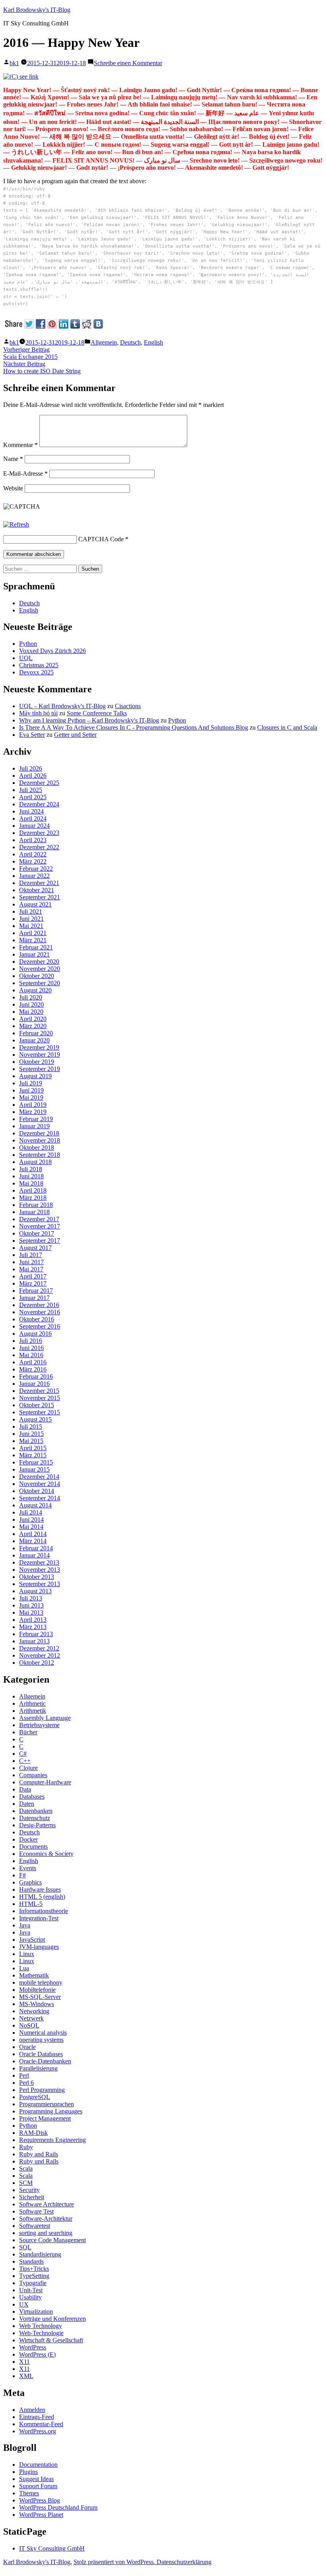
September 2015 (40, 1412)
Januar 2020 (34, 1040)
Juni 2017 (31, 1262)
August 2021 (35, 904)
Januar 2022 (34, 876)
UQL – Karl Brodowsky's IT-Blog (62, 706)
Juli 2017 (31, 1255)
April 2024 (33, 818)
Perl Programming (42, 2090)
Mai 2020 (31, 1012)
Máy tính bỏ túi (38, 713)
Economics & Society (46, 1854)
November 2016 (40, 1312)
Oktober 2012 (37, 1663)
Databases (32, 1796)
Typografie (33, 2283)
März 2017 (33, 1283)
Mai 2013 (31, 1612)
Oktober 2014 (37, 1491)
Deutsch (130, 342)
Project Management (45, 2118)
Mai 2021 (31, 926)
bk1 (14, 63)
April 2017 (33, 1276)
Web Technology (41, 2326)
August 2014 (35, 1505)
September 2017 (40, 1241)
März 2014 (33, 1541)
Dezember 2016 (39, 1305)
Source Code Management (52, 2240)
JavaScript (32, 1940)
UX (24, 2304)
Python (28, 644)
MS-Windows (37, 2004)
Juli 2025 (31, 790)
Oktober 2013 (37, 1577)
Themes (29, 2493)
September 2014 (40, 1498)
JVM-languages (39, 1947)
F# (22, 1875)
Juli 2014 (31, 1512)
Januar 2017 (34, 1298)
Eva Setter (32, 735)
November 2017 (40, 1226)
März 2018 (33, 1198)
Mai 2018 (31, 1183)
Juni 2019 (31, 1090)
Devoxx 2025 (36, 672)
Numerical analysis (43, 2033)
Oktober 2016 (37, 1319)
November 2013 (40, 1570)
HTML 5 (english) (42, 1897)
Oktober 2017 (37, 1233)
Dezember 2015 (39, 1391)
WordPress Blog (40, 2500)
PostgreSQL (35, 2097)
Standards (31, 2261)
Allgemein (104, 342)
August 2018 (35, 1162)
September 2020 (40, 983)
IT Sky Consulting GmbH (52, 2548)
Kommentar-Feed (41, 2424)
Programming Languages (51, 2111)
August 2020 (35, 990)
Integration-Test (39, 1918)
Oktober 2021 (37, 890)
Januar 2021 (34, 954)
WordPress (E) (37, 2354)
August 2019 (35, 1076)
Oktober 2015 (37, 1405)
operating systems (41, 2040)
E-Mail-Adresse (25, 474)
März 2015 (33, 1455)
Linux (27, 1954)
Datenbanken (36, 1811)
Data (25, 1789)
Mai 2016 (31, 1355)
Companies (33, 1775)
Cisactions (128, 706)
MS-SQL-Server (40, 1997)
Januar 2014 (34, 1555)
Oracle (27, 2047)
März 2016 (33, 1369)
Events (28, 1868)
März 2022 (33, 861)
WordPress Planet (41, 2515)
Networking (34, 2011)
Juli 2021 (31, 911)
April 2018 (33, 1190)
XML (26, 2376)
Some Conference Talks (97, 713)
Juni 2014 (31, 1519)
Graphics (30, 1882)
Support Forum (38, 2486)
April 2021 (33, 933)
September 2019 (40, 1069)
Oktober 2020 (37, 976)
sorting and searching (46, 2233)
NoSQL (29, 2025)
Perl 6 (26, 2083)
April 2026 (33, 776)
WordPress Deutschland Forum (58, 2507)
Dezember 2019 (39, 1047)
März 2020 (33, 1026)
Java (25, 1925)
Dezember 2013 (39, 1562)
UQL (26, 658)
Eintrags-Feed (37, 2417)
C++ (25, 1761)
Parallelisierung (38, 2068)
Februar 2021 (36, 947)
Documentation (38, 2465)
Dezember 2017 (39, 1219)
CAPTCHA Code (101, 539)
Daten (27, 1804)
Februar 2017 (36, 1291)
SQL (25, 2247)
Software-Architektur (46, 2219)
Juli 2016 (31, 1341)
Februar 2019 (36, 1119)
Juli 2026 (31, 768)
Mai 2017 (31, 1269)
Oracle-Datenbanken (45, 2061)
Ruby (26, 2147)
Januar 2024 (34, 826)
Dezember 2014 (39, 1477)
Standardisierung (40, 2254)
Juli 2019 (31, 1083)
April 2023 (33, 840)
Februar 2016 (36, 1376)
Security (29, 2190)
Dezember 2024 (39, 804)
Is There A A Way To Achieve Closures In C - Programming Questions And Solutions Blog (134, 727)
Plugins (28, 2472)
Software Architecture (47, 2204)
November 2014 (40, 1484)
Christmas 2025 (39, 665)
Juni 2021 (31, 919)
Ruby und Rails (39, 2161)
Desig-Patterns (37, 1825)
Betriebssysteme (39, 1725)
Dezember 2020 (39, 962)
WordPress (33, 2347)
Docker (28, 1839)
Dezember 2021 (39, 883)
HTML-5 (31, 1904)
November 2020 (40, 969)
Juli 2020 (31, 997)
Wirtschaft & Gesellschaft (51, 2340)
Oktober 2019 (37, 1062)
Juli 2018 (31, 1169)
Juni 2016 (31, 1348)
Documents (33, 1847)
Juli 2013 (31, 1598)
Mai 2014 (31, 1527)
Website (13, 488)
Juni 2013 (31, 1605)
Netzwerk (31, 2018)
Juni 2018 (31, 1176)
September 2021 (40, 897)
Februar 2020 (36, 1033)
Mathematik (34, 1975)
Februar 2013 (36, 1634)
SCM (26, 2183)
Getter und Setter (75, 735)
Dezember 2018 (39, 1133)
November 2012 (40, 1655)
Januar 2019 (34, 1126)
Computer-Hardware (45, 1782)
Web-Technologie (41, 2333)
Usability (30, 2297)
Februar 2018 (36, 1205)
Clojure (28, 1768)
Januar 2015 (34, 1469)
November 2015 (40, 1398)
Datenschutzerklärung (184, 2562)
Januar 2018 (34, 1212)
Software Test (36, 2211)
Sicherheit (32, 2197)
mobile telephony (41, 1982)
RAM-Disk (33, 2133)
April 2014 (33, 1534)
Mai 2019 (31, 1097)
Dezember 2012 (39, 1648)
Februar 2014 (36, 1548)
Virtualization (36, 2312)
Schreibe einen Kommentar (128, 63)
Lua (24, 1968)
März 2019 (33, 1112)
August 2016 (35, 1334)
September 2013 (40, 1584)
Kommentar (20, 445)
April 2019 (33, 1105)
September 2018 (40, 1155)
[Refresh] (16, 524)
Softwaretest (35, 2226)
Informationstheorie (44, 1911)
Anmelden (32, 2410)
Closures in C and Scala (287, 727)
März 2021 (33, 940)
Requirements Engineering (52, 2140)
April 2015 (33, 1448)
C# (23, 1754)
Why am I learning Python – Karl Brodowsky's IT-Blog (89, 720)
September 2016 (40, 1326)
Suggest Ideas (36, 2479)
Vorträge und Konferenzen (52, 2319)
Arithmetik (33, 1711)
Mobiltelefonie (37, 1990)
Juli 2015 (31, 1426)
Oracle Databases (41, 2054)
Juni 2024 (31, 811)
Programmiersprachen (47, 2104)
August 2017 (35, 1248)
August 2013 (35, 1591)
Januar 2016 (34, 1384)
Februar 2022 (36, 869)
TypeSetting (34, 2276)
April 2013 (33, 1620)
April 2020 (33, 1019)
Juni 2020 (31, 1004)
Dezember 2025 (39, 783)
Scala (26, 2168)
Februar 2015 (36, 1462)
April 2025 (33, 797)
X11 (24, 2362)
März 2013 (33, 1627)
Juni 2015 (31, 1434)
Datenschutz (35, 1818)
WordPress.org (38, 2431)
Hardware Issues (40, 1889)
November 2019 (40, 1055)
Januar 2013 (34, 1641)
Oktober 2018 (37, 1148)
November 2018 (40, 1140)
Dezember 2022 (39, 847)
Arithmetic (32, 1703)
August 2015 (35, 1419)
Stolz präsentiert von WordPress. (115, 2562)
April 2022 (33, 854)
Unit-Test (31, 2290)
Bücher (28, 1732)
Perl (24, 2075)
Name (13, 459)
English (153, 342)
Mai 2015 (31, 1441)
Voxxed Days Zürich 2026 (52, 651)
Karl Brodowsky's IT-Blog (37, 10)
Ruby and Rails (39, 2154)
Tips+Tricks (34, 2269)
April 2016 (33, 1362)
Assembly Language (45, 1718)
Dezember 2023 (39, 833)
